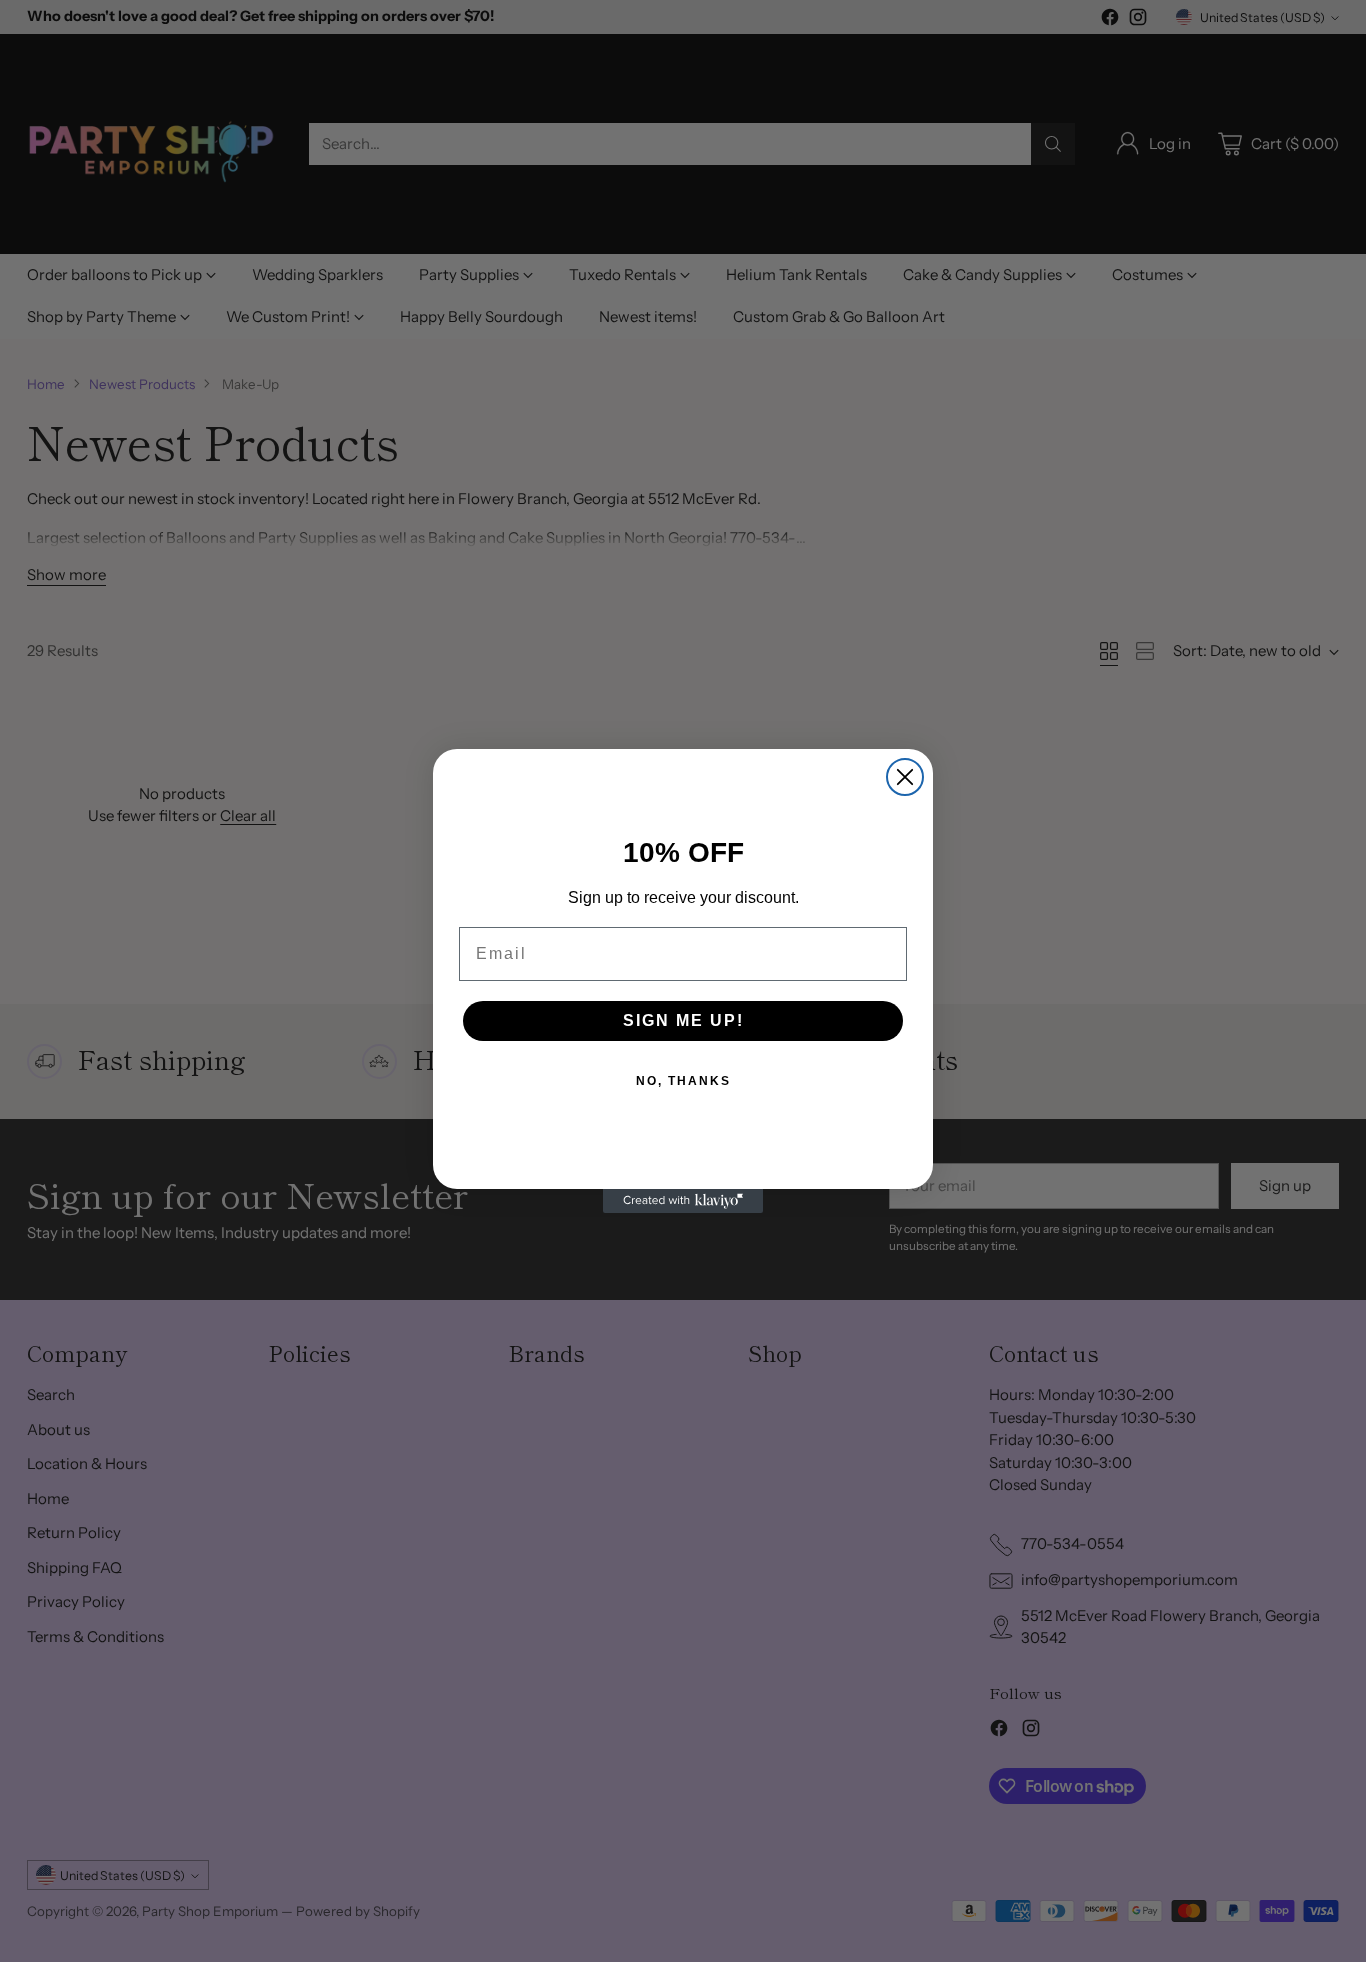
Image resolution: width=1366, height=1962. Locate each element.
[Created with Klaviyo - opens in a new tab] (683, 1201)
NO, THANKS (683, 1081)
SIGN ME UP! (683, 1020)
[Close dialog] (905, 777)
